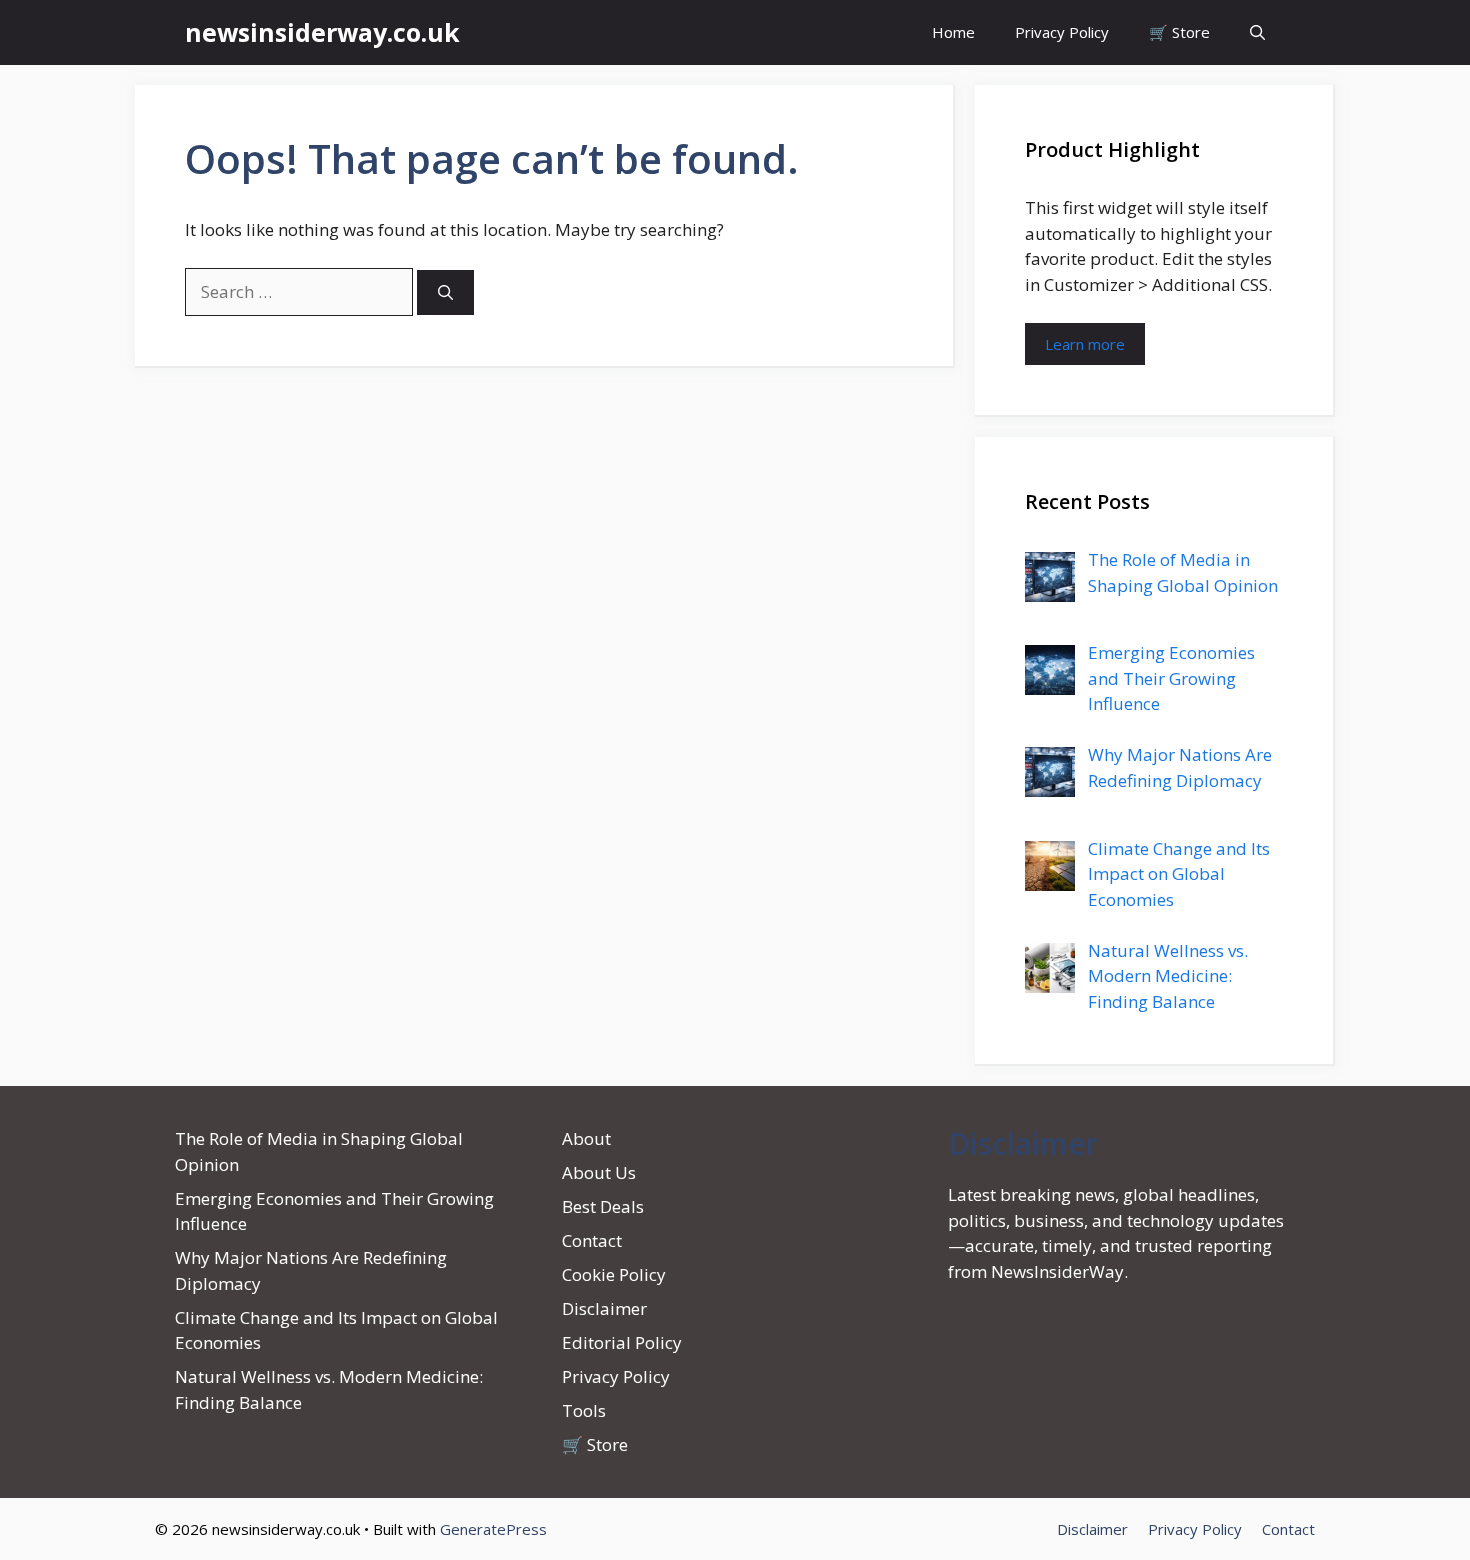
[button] (1257, 32)
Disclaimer (604, 1308)
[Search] (445, 292)
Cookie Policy (614, 1274)
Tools (584, 1410)
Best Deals (603, 1206)
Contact (592, 1240)
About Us (599, 1172)
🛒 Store (1179, 32)
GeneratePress (493, 1529)
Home (953, 32)
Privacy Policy (1062, 32)
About (586, 1138)
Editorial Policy (622, 1342)
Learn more (1085, 344)
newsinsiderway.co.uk (322, 32)
